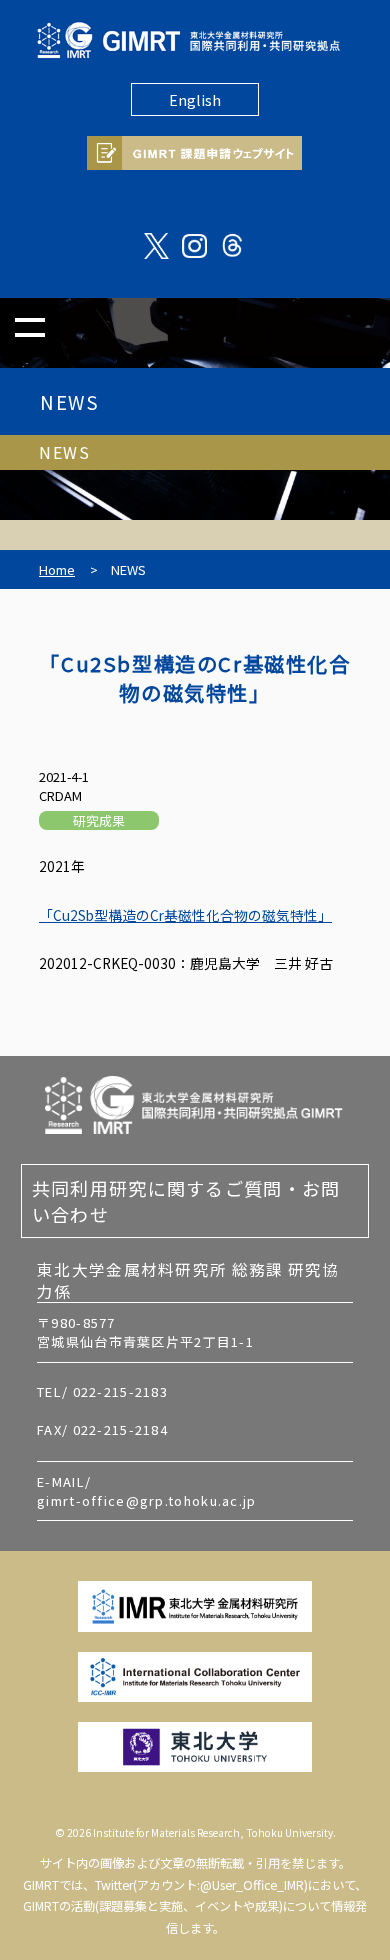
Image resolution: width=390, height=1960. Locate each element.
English (195, 99)
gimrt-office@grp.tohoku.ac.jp (147, 1500)
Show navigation (29, 327)
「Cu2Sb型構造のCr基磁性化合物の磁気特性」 (185, 915)
